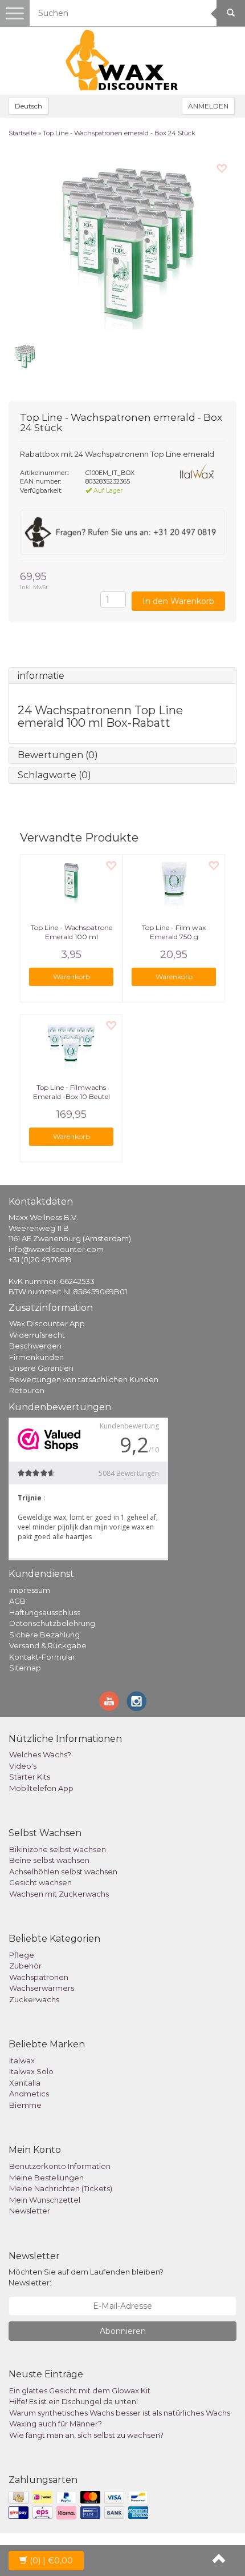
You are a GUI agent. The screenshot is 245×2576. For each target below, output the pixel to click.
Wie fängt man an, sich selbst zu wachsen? (86, 2435)
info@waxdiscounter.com (56, 1249)
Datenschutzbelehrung (52, 1623)
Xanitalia (25, 2083)
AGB (17, 1601)
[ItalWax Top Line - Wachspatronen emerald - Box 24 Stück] (122, 244)
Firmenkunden (36, 1357)
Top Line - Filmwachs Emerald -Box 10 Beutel (72, 1092)
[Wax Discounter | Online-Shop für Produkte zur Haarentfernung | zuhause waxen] (122, 61)
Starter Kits (30, 1777)
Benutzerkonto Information (60, 2166)
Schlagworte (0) (54, 775)
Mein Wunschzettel (45, 2200)
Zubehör (25, 1966)
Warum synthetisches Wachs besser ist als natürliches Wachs (120, 2413)
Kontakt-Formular (42, 1657)
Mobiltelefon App (41, 1788)
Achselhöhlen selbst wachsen (63, 1871)
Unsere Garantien (41, 1368)
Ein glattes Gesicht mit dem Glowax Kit (80, 2390)
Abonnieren (123, 2331)
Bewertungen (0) (58, 755)
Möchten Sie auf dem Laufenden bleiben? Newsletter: (86, 2277)
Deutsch (28, 106)
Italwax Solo (31, 2071)
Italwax (22, 2060)
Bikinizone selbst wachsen (58, 1849)
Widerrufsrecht (37, 1335)
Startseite (23, 133)
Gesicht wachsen (40, 1882)
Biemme (25, 2105)
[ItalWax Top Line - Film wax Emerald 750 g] (174, 883)
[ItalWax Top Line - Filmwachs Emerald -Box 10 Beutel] (71, 1043)
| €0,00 (51, 2561)
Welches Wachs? (40, 1754)
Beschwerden (35, 1346)
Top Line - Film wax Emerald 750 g (174, 932)
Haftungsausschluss (45, 1612)
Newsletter (30, 2211)
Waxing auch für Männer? (56, 2424)
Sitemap (25, 1668)
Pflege (22, 1955)
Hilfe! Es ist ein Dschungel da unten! (73, 2401)
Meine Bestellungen (46, 2177)
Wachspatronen (39, 1977)
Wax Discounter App (47, 1323)
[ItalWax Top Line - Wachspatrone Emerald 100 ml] (71, 883)
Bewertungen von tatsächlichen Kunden (84, 1379)
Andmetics (29, 2094)
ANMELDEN (208, 106)
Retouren (27, 1390)
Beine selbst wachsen (49, 1860)
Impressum (30, 1590)
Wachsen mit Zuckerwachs (59, 1894)
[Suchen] (231, 13)
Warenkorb (72, 977)
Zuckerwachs (34, 1999)
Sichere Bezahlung (44, 1635)
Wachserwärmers (42, 1988)
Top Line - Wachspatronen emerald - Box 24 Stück (119, 133)
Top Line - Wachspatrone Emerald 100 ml (72, 932)
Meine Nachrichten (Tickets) (61, 2188)
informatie (41, 676)
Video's (23, 1766)
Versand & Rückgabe (48, 1645)
